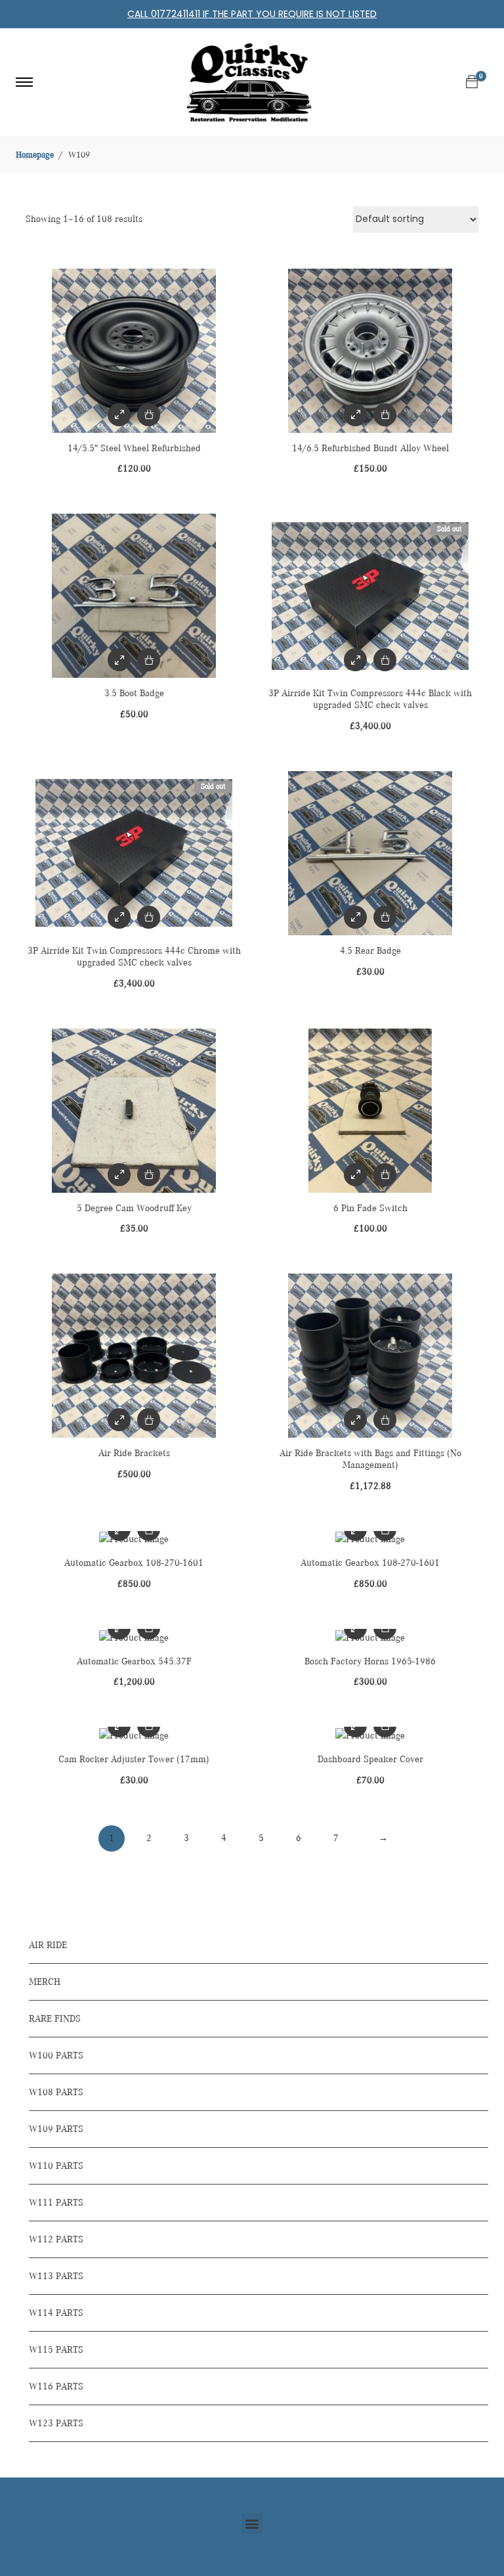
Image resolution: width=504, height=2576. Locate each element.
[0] (472, 82)
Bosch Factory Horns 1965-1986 (370, 1661)
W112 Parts (56, 2239)
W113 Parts (56, 2276)
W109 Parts (56, 2129)
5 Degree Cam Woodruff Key (134, 1208)
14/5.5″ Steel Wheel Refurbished (134, 448)
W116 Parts (56, 2387)
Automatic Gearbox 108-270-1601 (134, 1563)
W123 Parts (56, 2423)
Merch (45, 1982)
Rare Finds (55, 2019)
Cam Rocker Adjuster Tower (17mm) (134, 1759)
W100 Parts (56, 2055)
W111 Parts (56, 2203)
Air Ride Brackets (134, 1453)
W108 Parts (56, 2092)
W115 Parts (56, 2350)
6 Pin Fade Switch (370, 1208)
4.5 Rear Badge (370, 951)
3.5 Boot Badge (134, 693)
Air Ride (48, 1945)
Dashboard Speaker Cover (370, 1759)
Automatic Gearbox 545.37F (134, 1661)
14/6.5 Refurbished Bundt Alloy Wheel (370, 448)
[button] (252, 2523)
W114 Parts (56, 2313)
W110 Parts (56, 2166)
